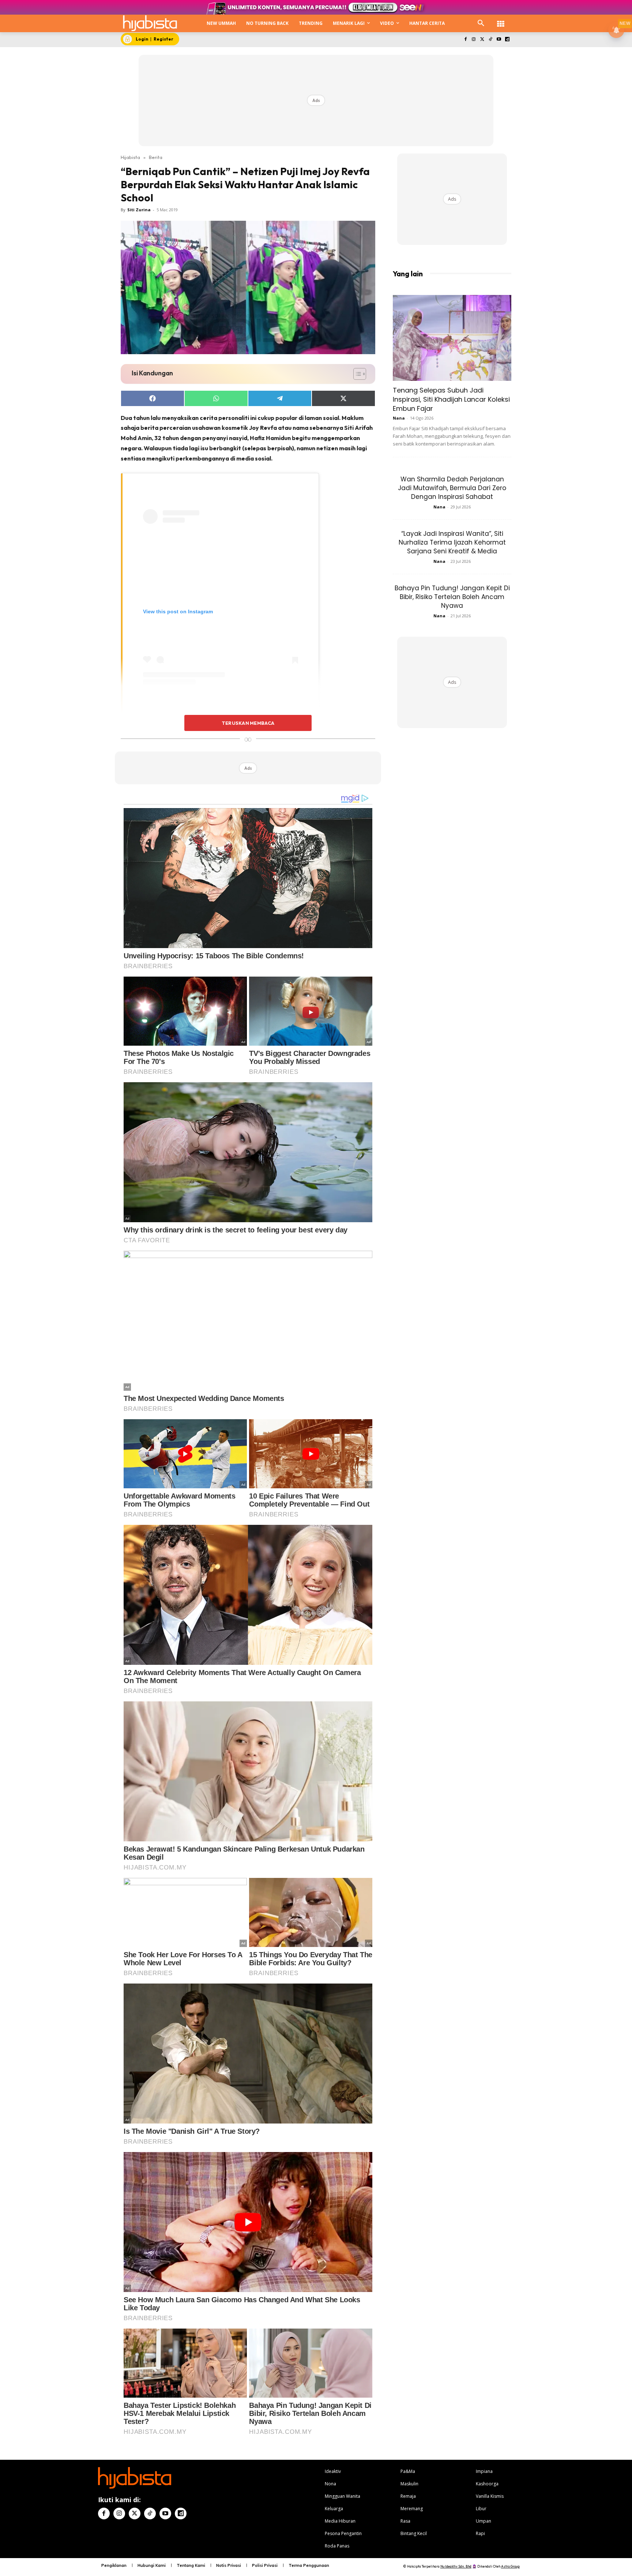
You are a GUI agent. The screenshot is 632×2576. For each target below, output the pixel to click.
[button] (481, 23)
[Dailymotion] (507, 40)
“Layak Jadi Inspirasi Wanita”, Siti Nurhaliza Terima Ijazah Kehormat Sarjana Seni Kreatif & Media (452, 542)
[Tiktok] (491, 40)
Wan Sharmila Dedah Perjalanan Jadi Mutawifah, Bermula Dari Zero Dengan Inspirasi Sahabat (452, 488)
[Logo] (150, 23)
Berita (156, 157)
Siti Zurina (139, 210)
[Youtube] (499, 40)
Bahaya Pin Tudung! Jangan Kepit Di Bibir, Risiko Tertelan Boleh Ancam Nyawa (452, 597)
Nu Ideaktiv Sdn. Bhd (456, 2566)
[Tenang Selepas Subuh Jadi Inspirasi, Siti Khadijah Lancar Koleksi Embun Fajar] (452, 338)
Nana (399, 418)
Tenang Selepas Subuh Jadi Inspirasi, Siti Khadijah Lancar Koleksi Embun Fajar (451, 399)
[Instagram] (474, 40)
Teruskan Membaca (248, 723)
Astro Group (510, 2566)
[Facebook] (465, 40)
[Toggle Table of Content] (356, 374)
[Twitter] (482, 40)
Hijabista (130, 157)
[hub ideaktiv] (501, 20)
